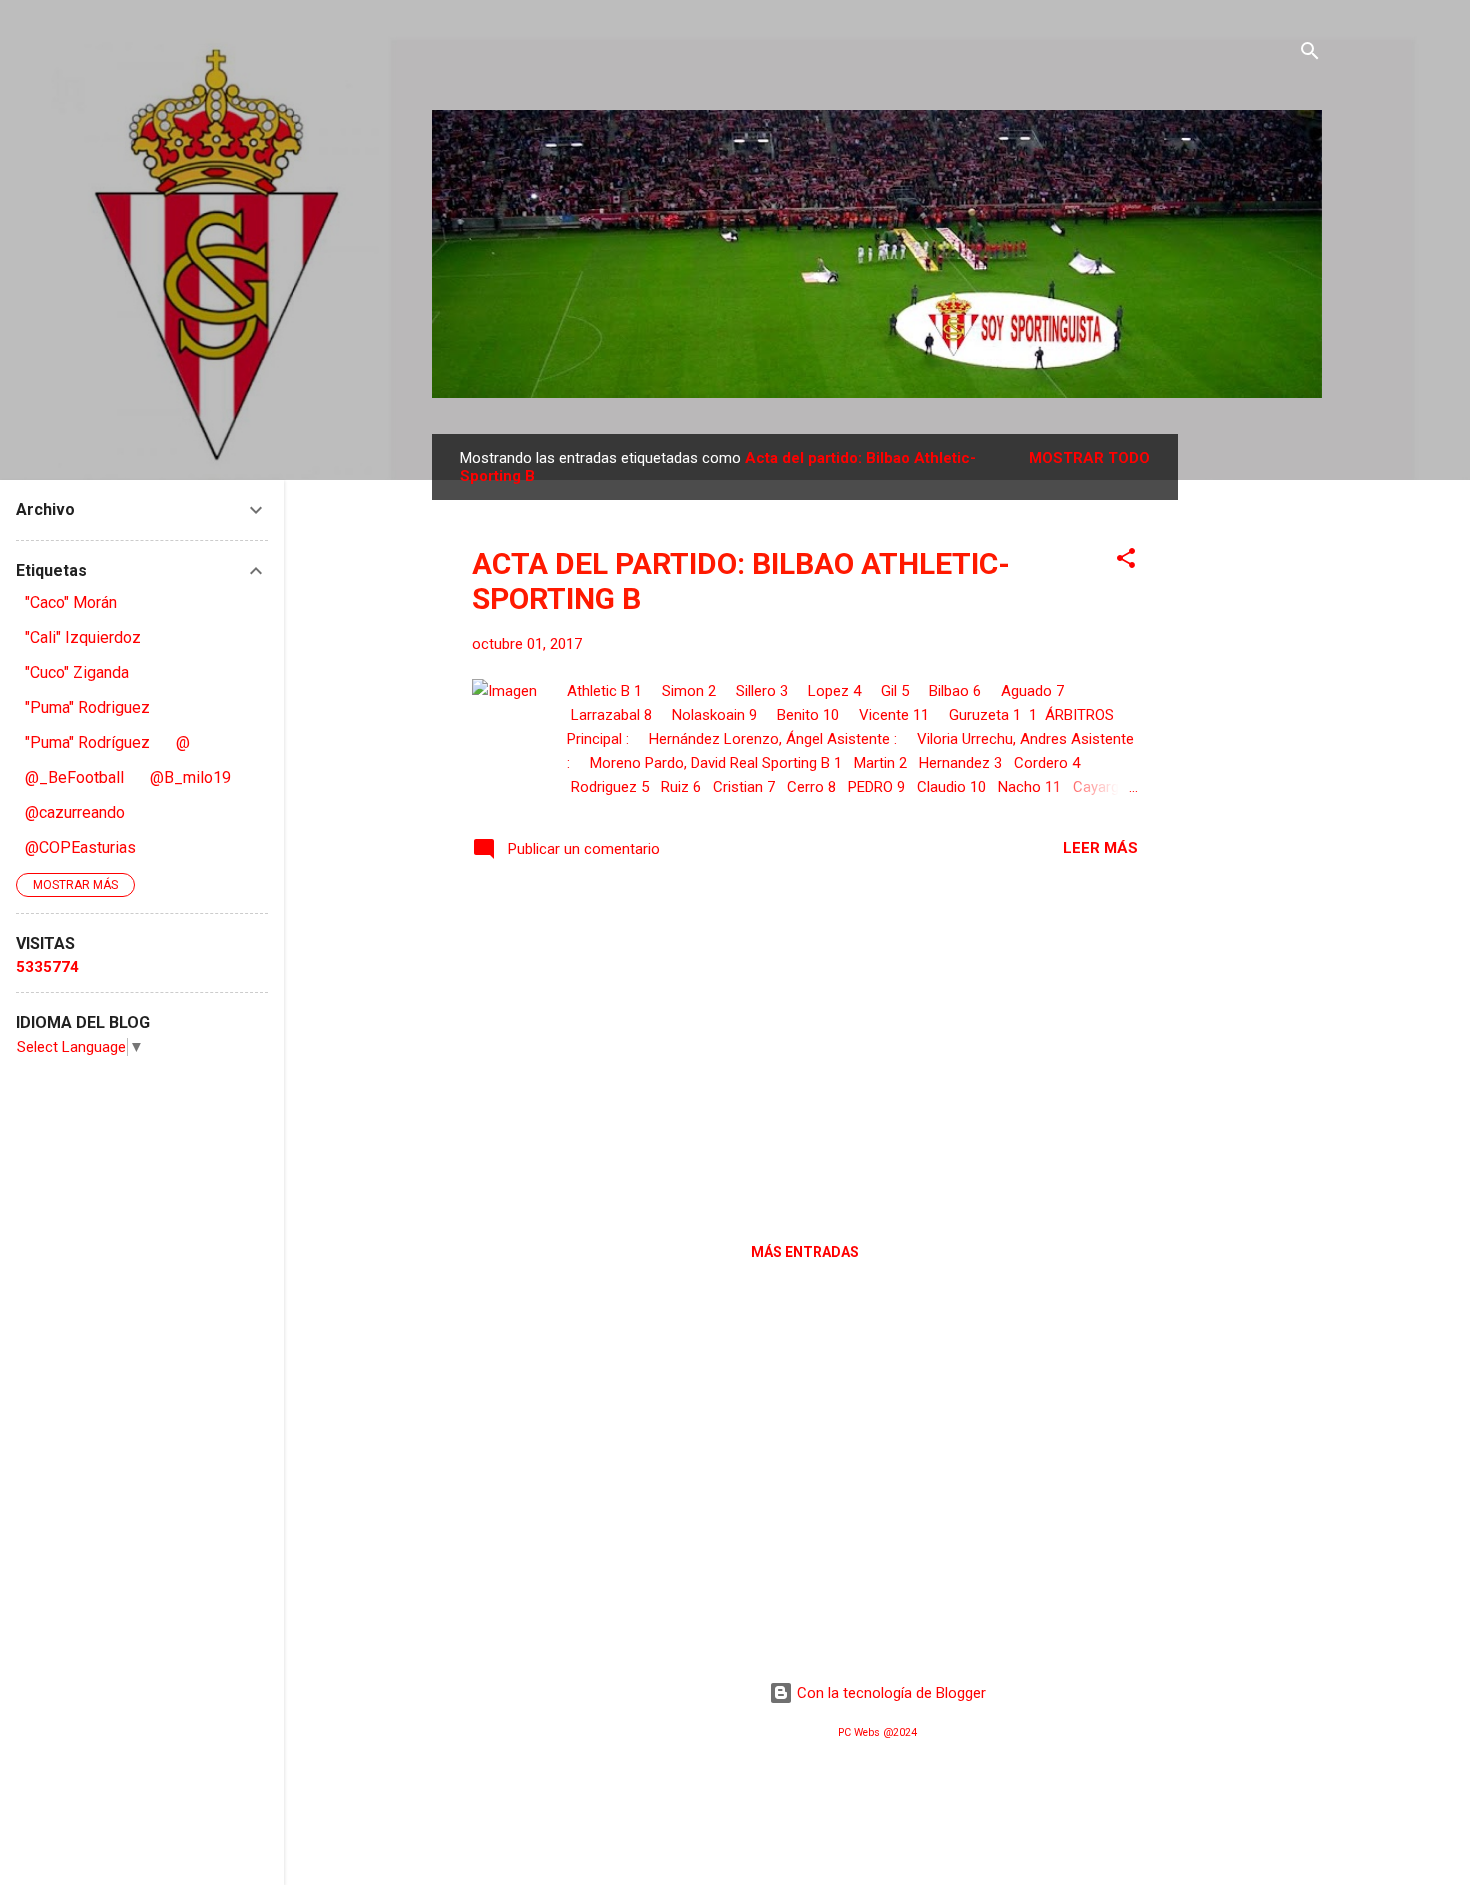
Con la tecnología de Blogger (889, 1693)
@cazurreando (75, 812)
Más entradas (805, 1252)
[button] (1126, 561)
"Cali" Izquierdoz (83, 637)
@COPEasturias (80, 847)
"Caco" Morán (71, 602)
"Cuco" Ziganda (77, 672)
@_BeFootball (74, 777)
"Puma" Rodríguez (87, 742)
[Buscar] (1310, 54)
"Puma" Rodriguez (87, 707)
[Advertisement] (1258, 734)
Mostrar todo (1089, 458)
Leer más (1100, 848)
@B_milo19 (190, 777)
